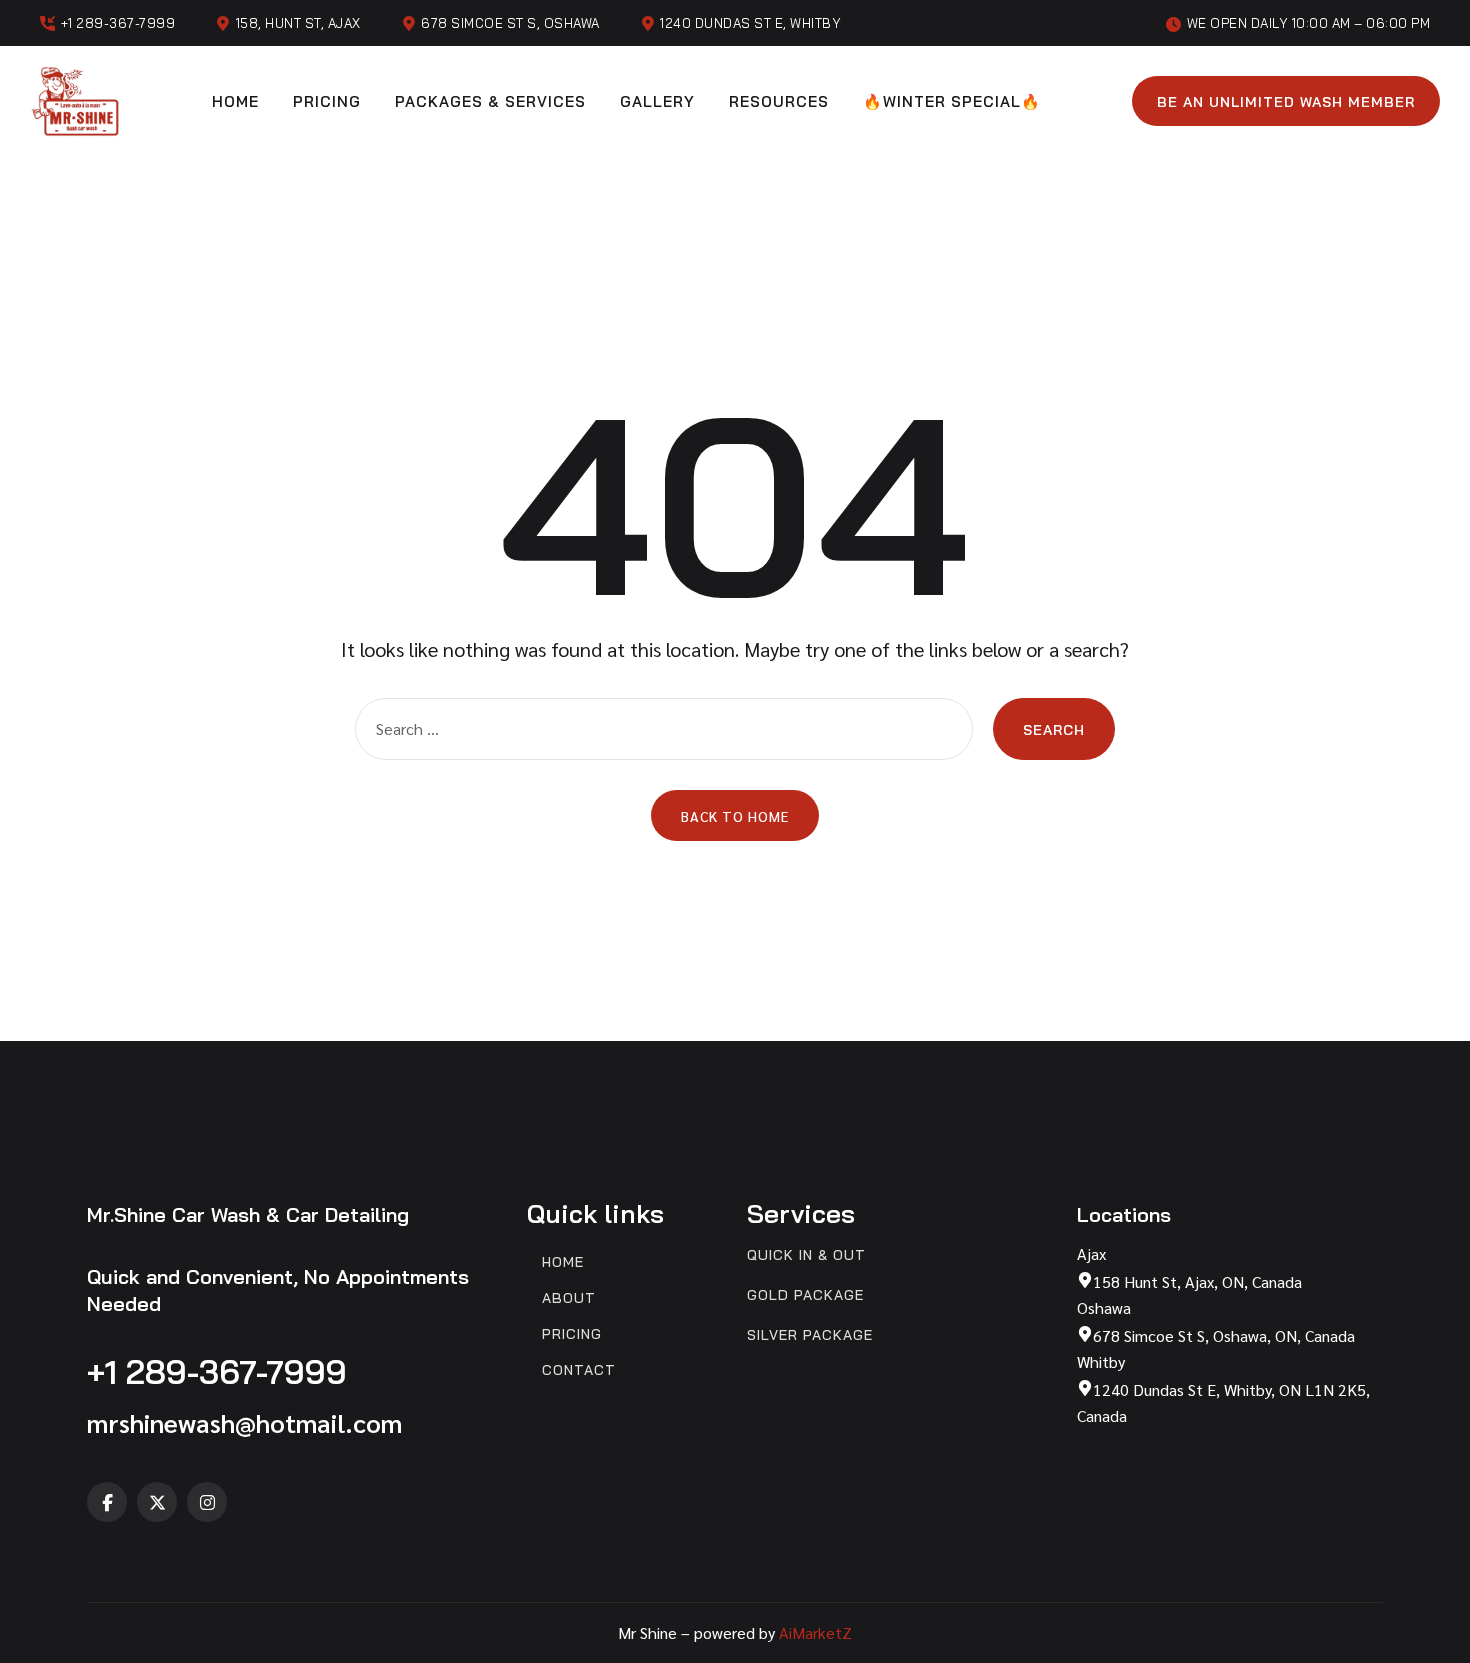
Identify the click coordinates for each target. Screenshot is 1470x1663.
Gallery (657, 101)
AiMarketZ (815, 1632)
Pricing (327, 101)
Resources (779, 101)
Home (235, 101)
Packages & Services (490, 101)
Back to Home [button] (735, 816)
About (569, 1298)
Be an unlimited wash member (1286, 102)
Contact (579, 1370)
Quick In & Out (806, 1255)
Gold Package (805, 1295)
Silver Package (810, 1335)
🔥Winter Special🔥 (952, 101)
